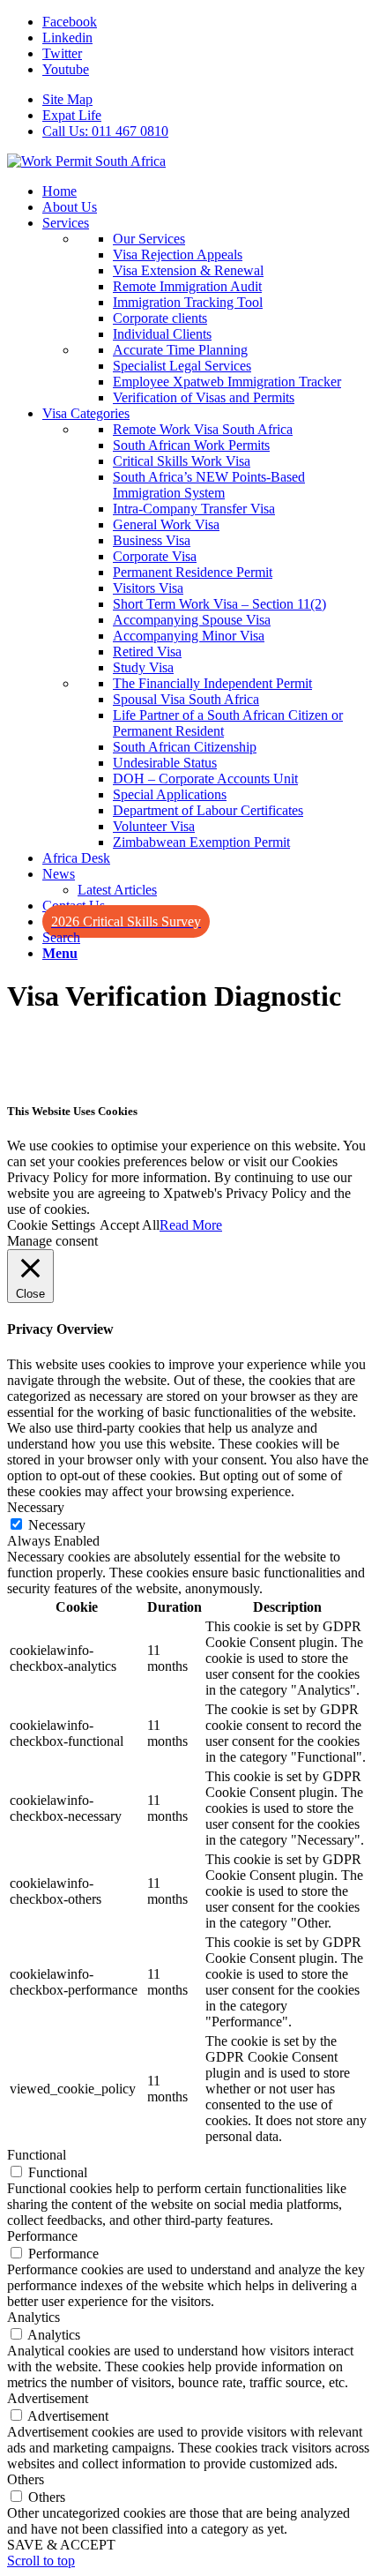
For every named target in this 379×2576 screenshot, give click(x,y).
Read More (191, 1225)
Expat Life (72, 115)
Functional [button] (37, 2155)
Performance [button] (42, 2236)
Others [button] (26, 2479)
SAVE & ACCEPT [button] (61, 2545)
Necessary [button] (36, 1507)
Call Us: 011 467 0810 (105, 131)
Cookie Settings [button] (51, 1225)
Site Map (67, 99)
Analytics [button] (33, 2317)
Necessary (57, 1525)
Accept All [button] (130, 1225)
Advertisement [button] (48, 2398)
